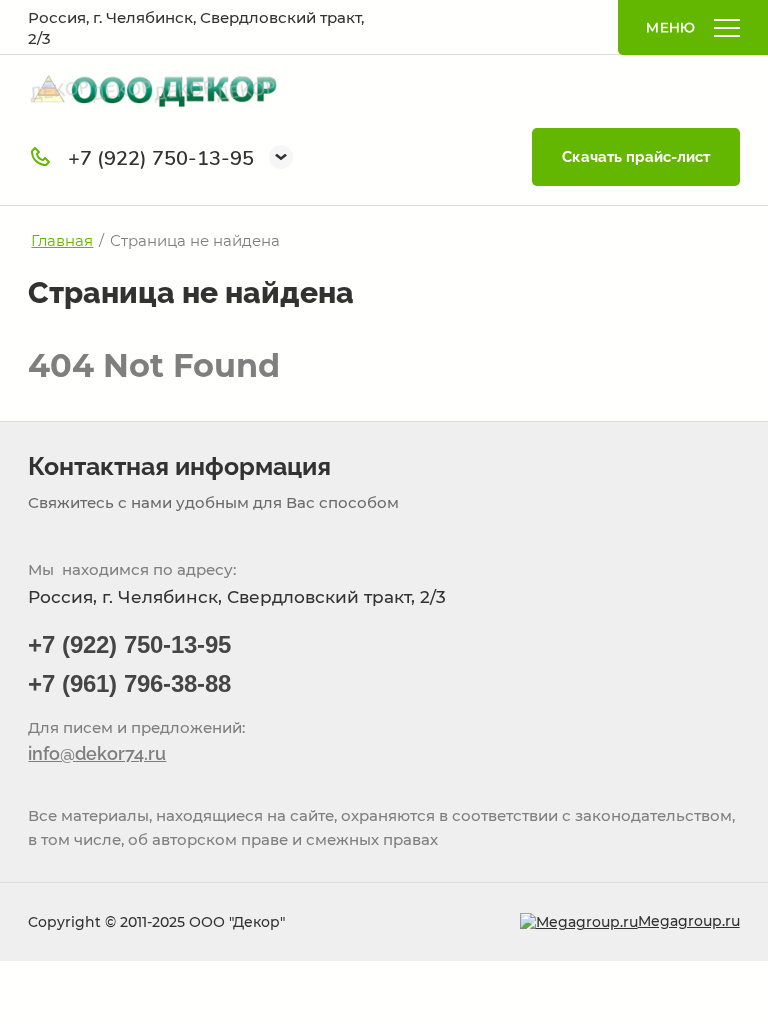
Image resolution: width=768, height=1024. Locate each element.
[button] (281, 157)
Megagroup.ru (689, 921)
